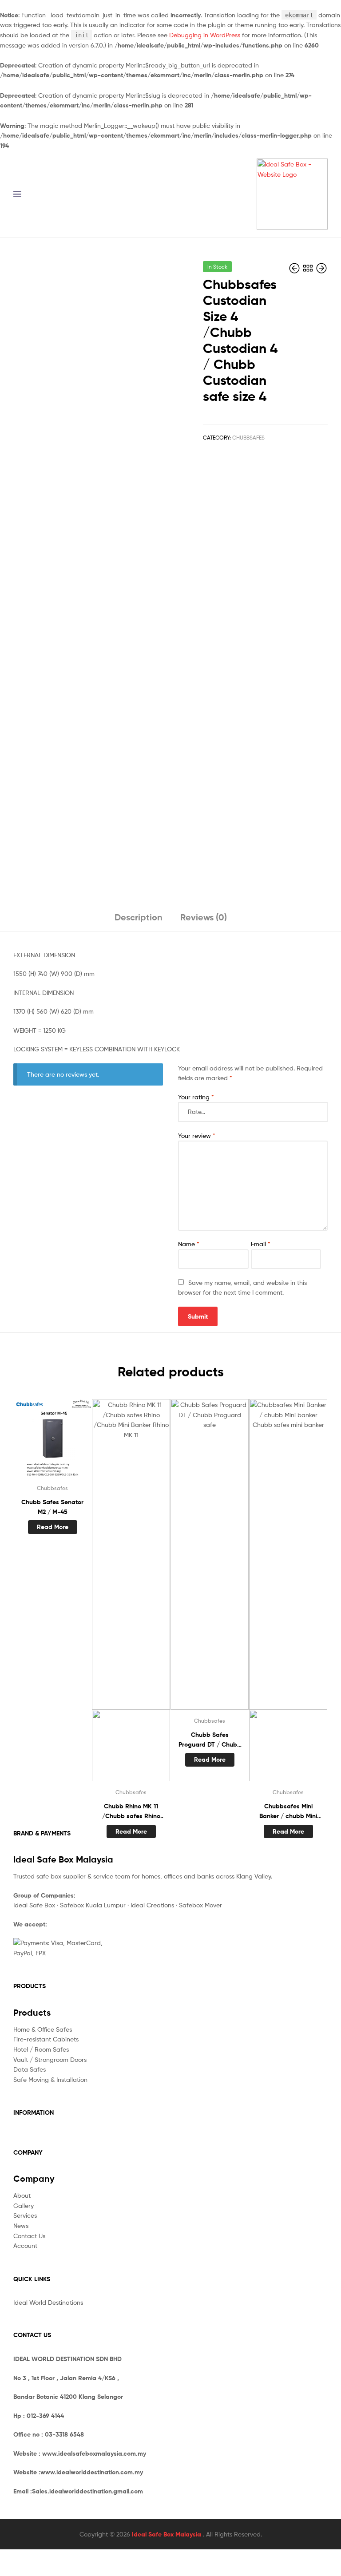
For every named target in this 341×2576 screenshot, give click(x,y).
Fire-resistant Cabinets (46, 2039)
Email (261, 1244)
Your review (197, 1135)
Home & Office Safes (43, 2029)
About (22, 2195)
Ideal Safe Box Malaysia (167, 2534)
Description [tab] (139, 917)
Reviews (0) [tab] (204, 917)
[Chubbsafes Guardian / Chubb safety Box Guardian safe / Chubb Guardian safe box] (321, 268)
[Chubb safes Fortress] (295, 268)
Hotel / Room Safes (41, 2049)
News (21, 2225)
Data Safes (30, 2069)
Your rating (196, 1097)
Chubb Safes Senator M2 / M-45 (52, 1507)
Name (189, 1244)
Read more (53, 1527)
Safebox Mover (200, 1905)
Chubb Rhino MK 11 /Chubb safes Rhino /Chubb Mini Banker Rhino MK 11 (131, 1812)
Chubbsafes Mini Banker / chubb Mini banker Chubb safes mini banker (288, 1812)
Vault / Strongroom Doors (50, 2059)
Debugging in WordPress (205, 35)
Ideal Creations (152, 1905)
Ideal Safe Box (34, 1905)
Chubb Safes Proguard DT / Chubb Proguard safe (210, 1740)
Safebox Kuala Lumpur (93, 1905)
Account (25, 2245)
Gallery (24, 2205)
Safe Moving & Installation (50, 2079)
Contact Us (29, 2236)
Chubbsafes (248, 438)
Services (25, 2215)
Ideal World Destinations (48, 2302)
